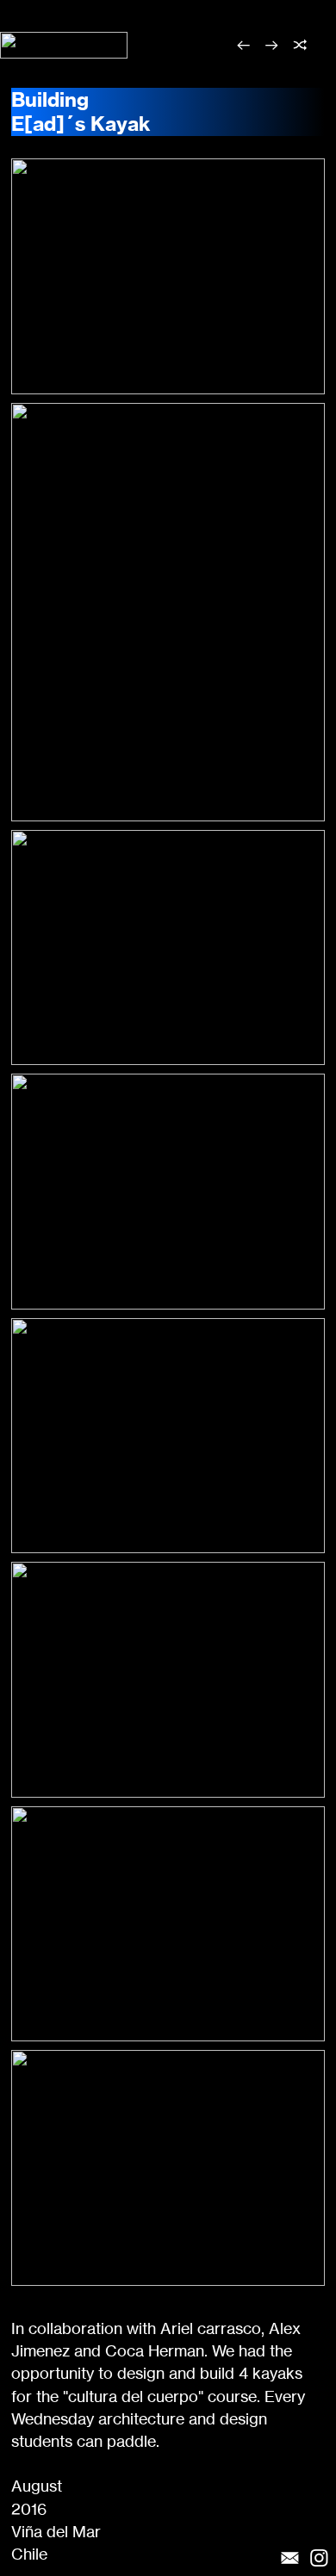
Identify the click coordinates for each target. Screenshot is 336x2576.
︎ (272, 45)
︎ (300, 45)
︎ (243, 45)
